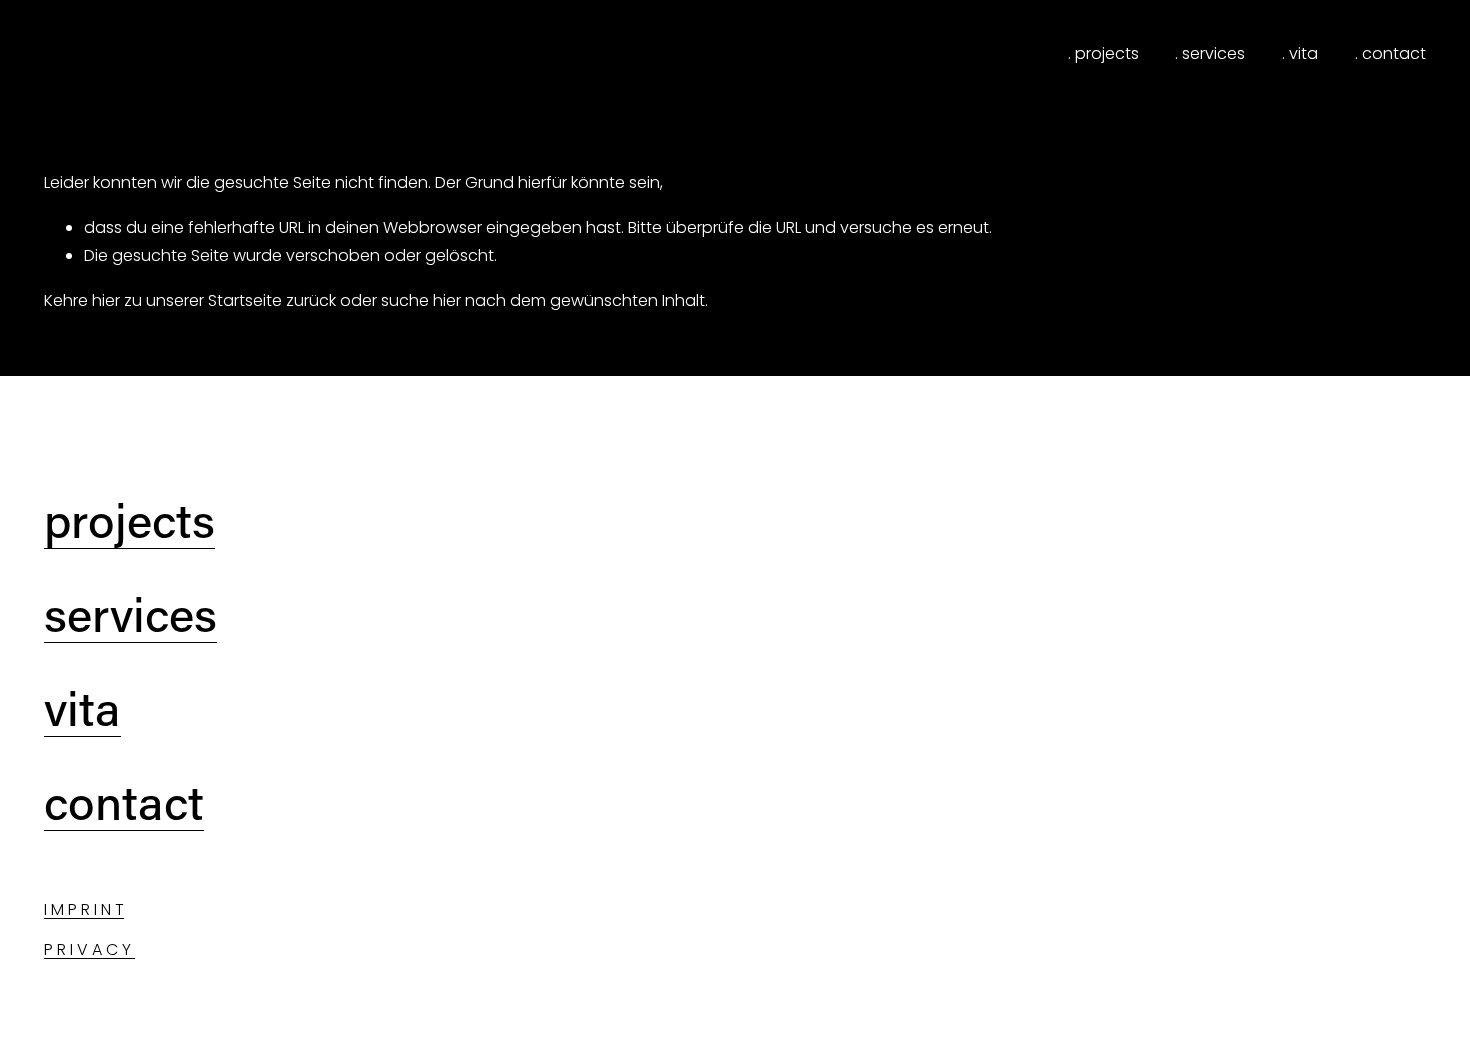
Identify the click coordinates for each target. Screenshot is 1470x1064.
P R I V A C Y (89, 949)
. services (1210, 53)
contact (124, 802)
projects (129, 520)
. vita (1300, 53)
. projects (1103, 53)
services (130, 614)
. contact (1390, 53)
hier (106, 300)
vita (82, 708)
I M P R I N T (84, 909)
